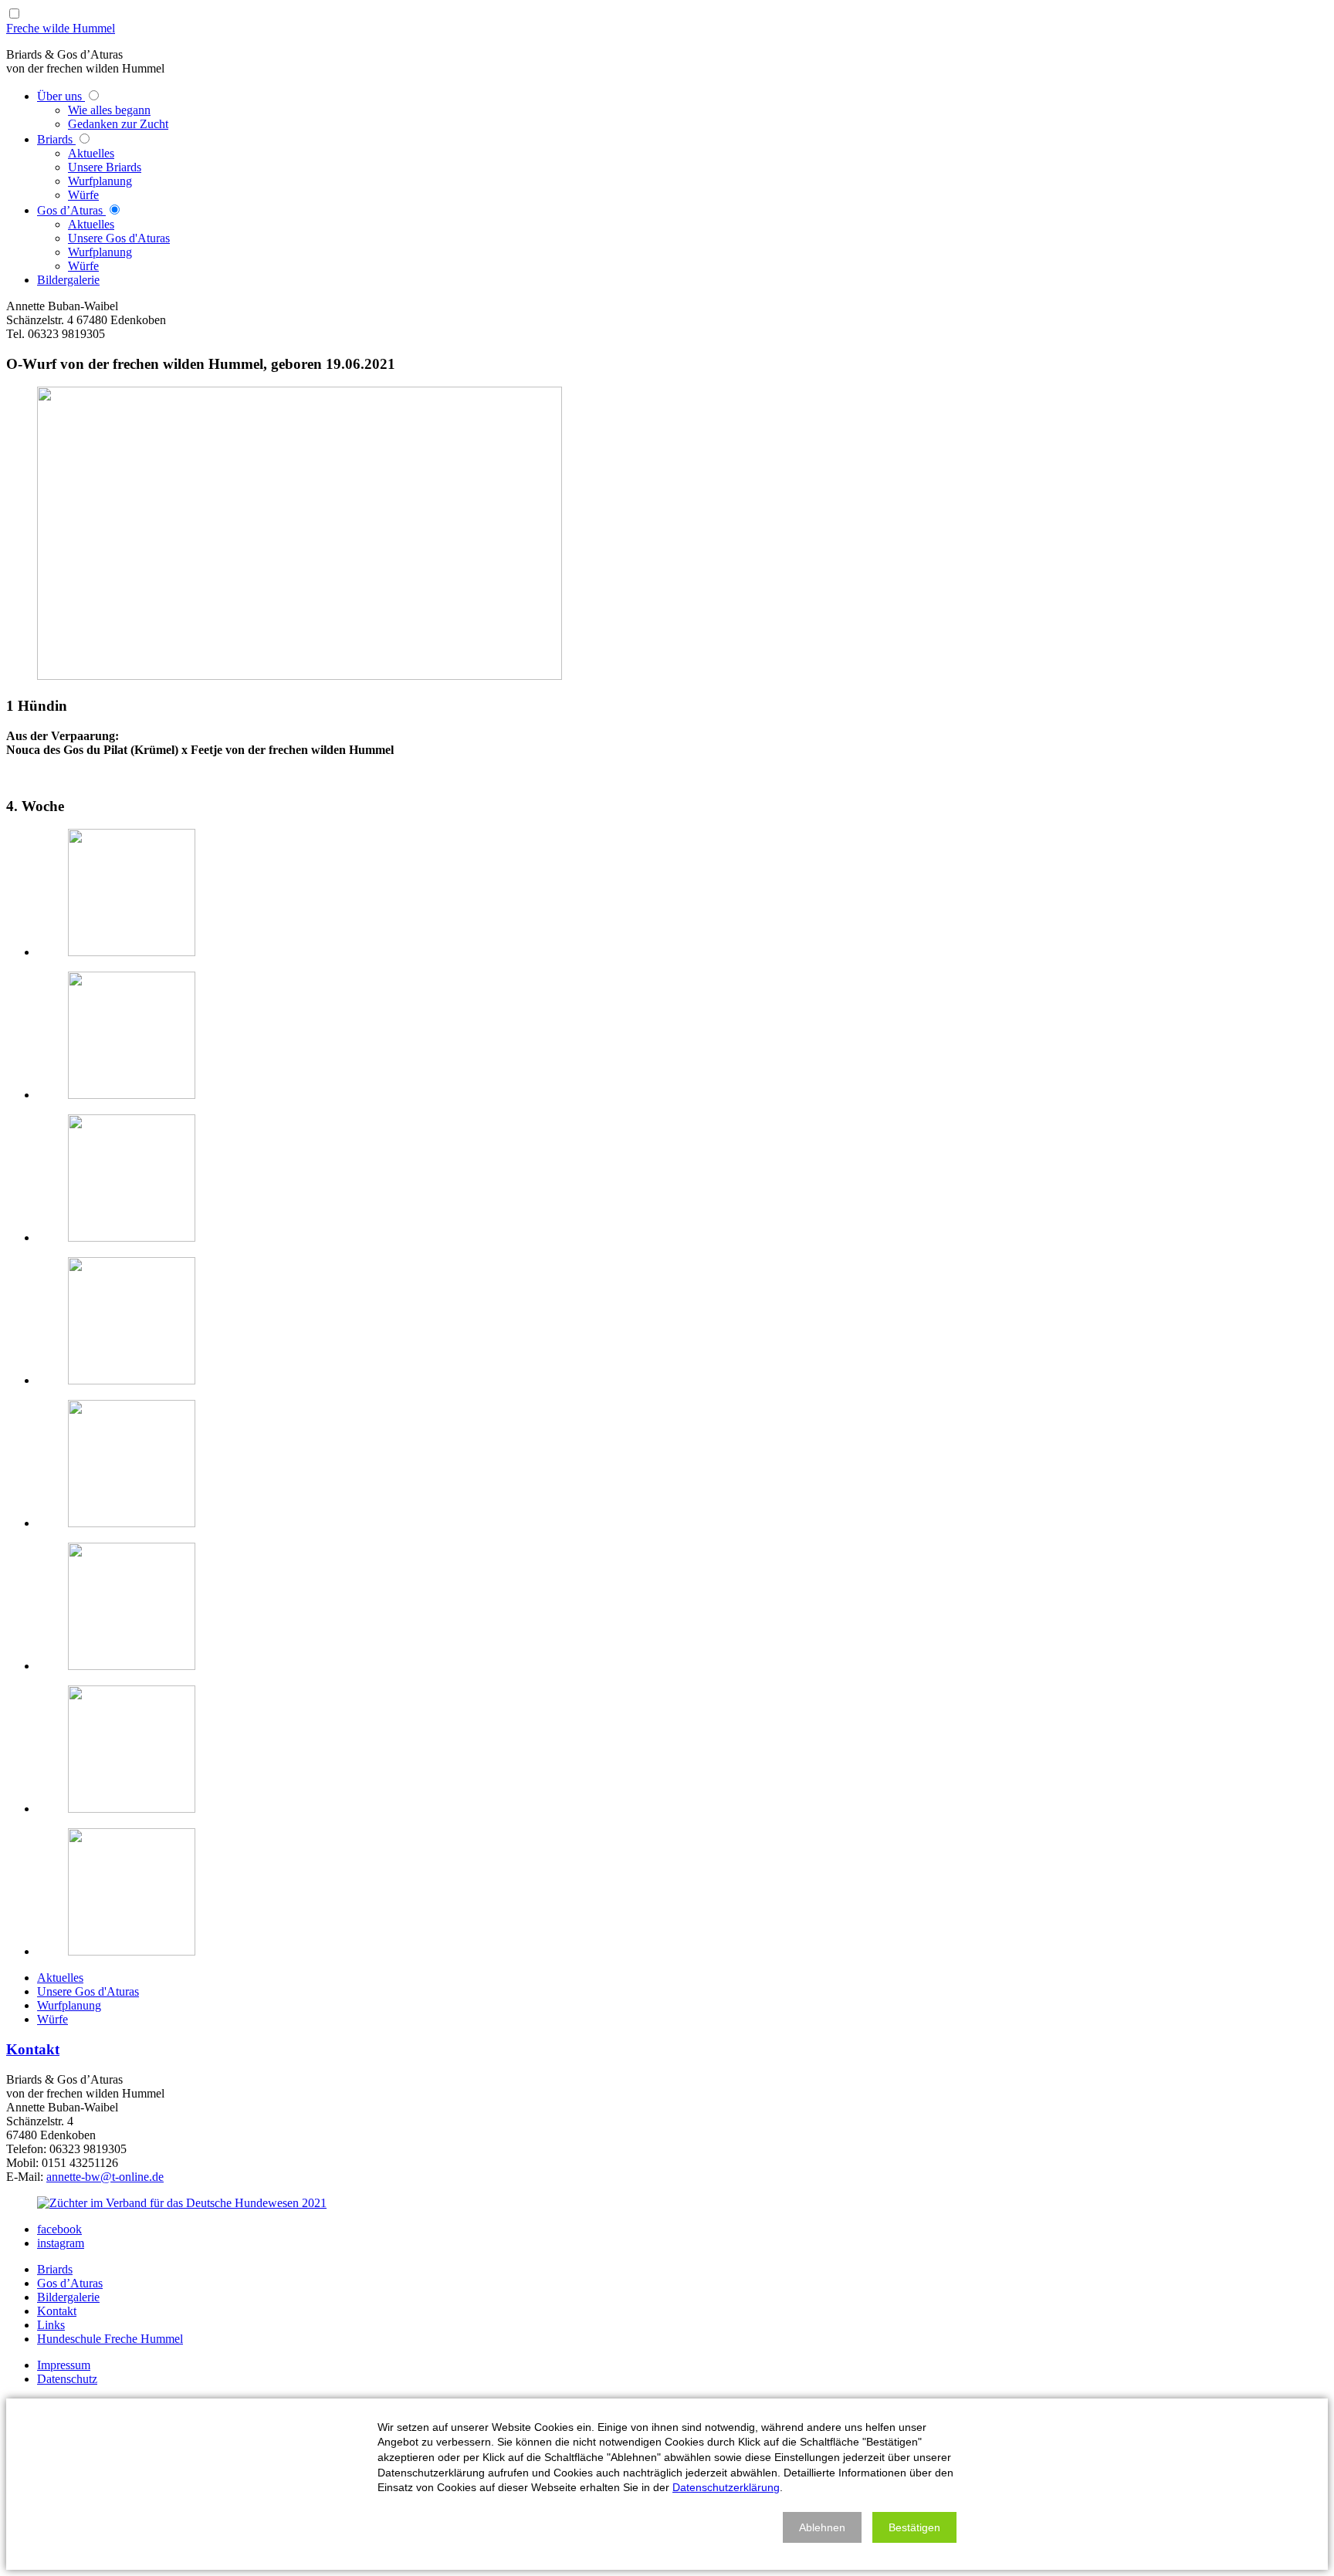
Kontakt (33, 2049)
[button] (822, 2527)
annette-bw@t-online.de (105, 2177)
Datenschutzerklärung (726, 2487)
